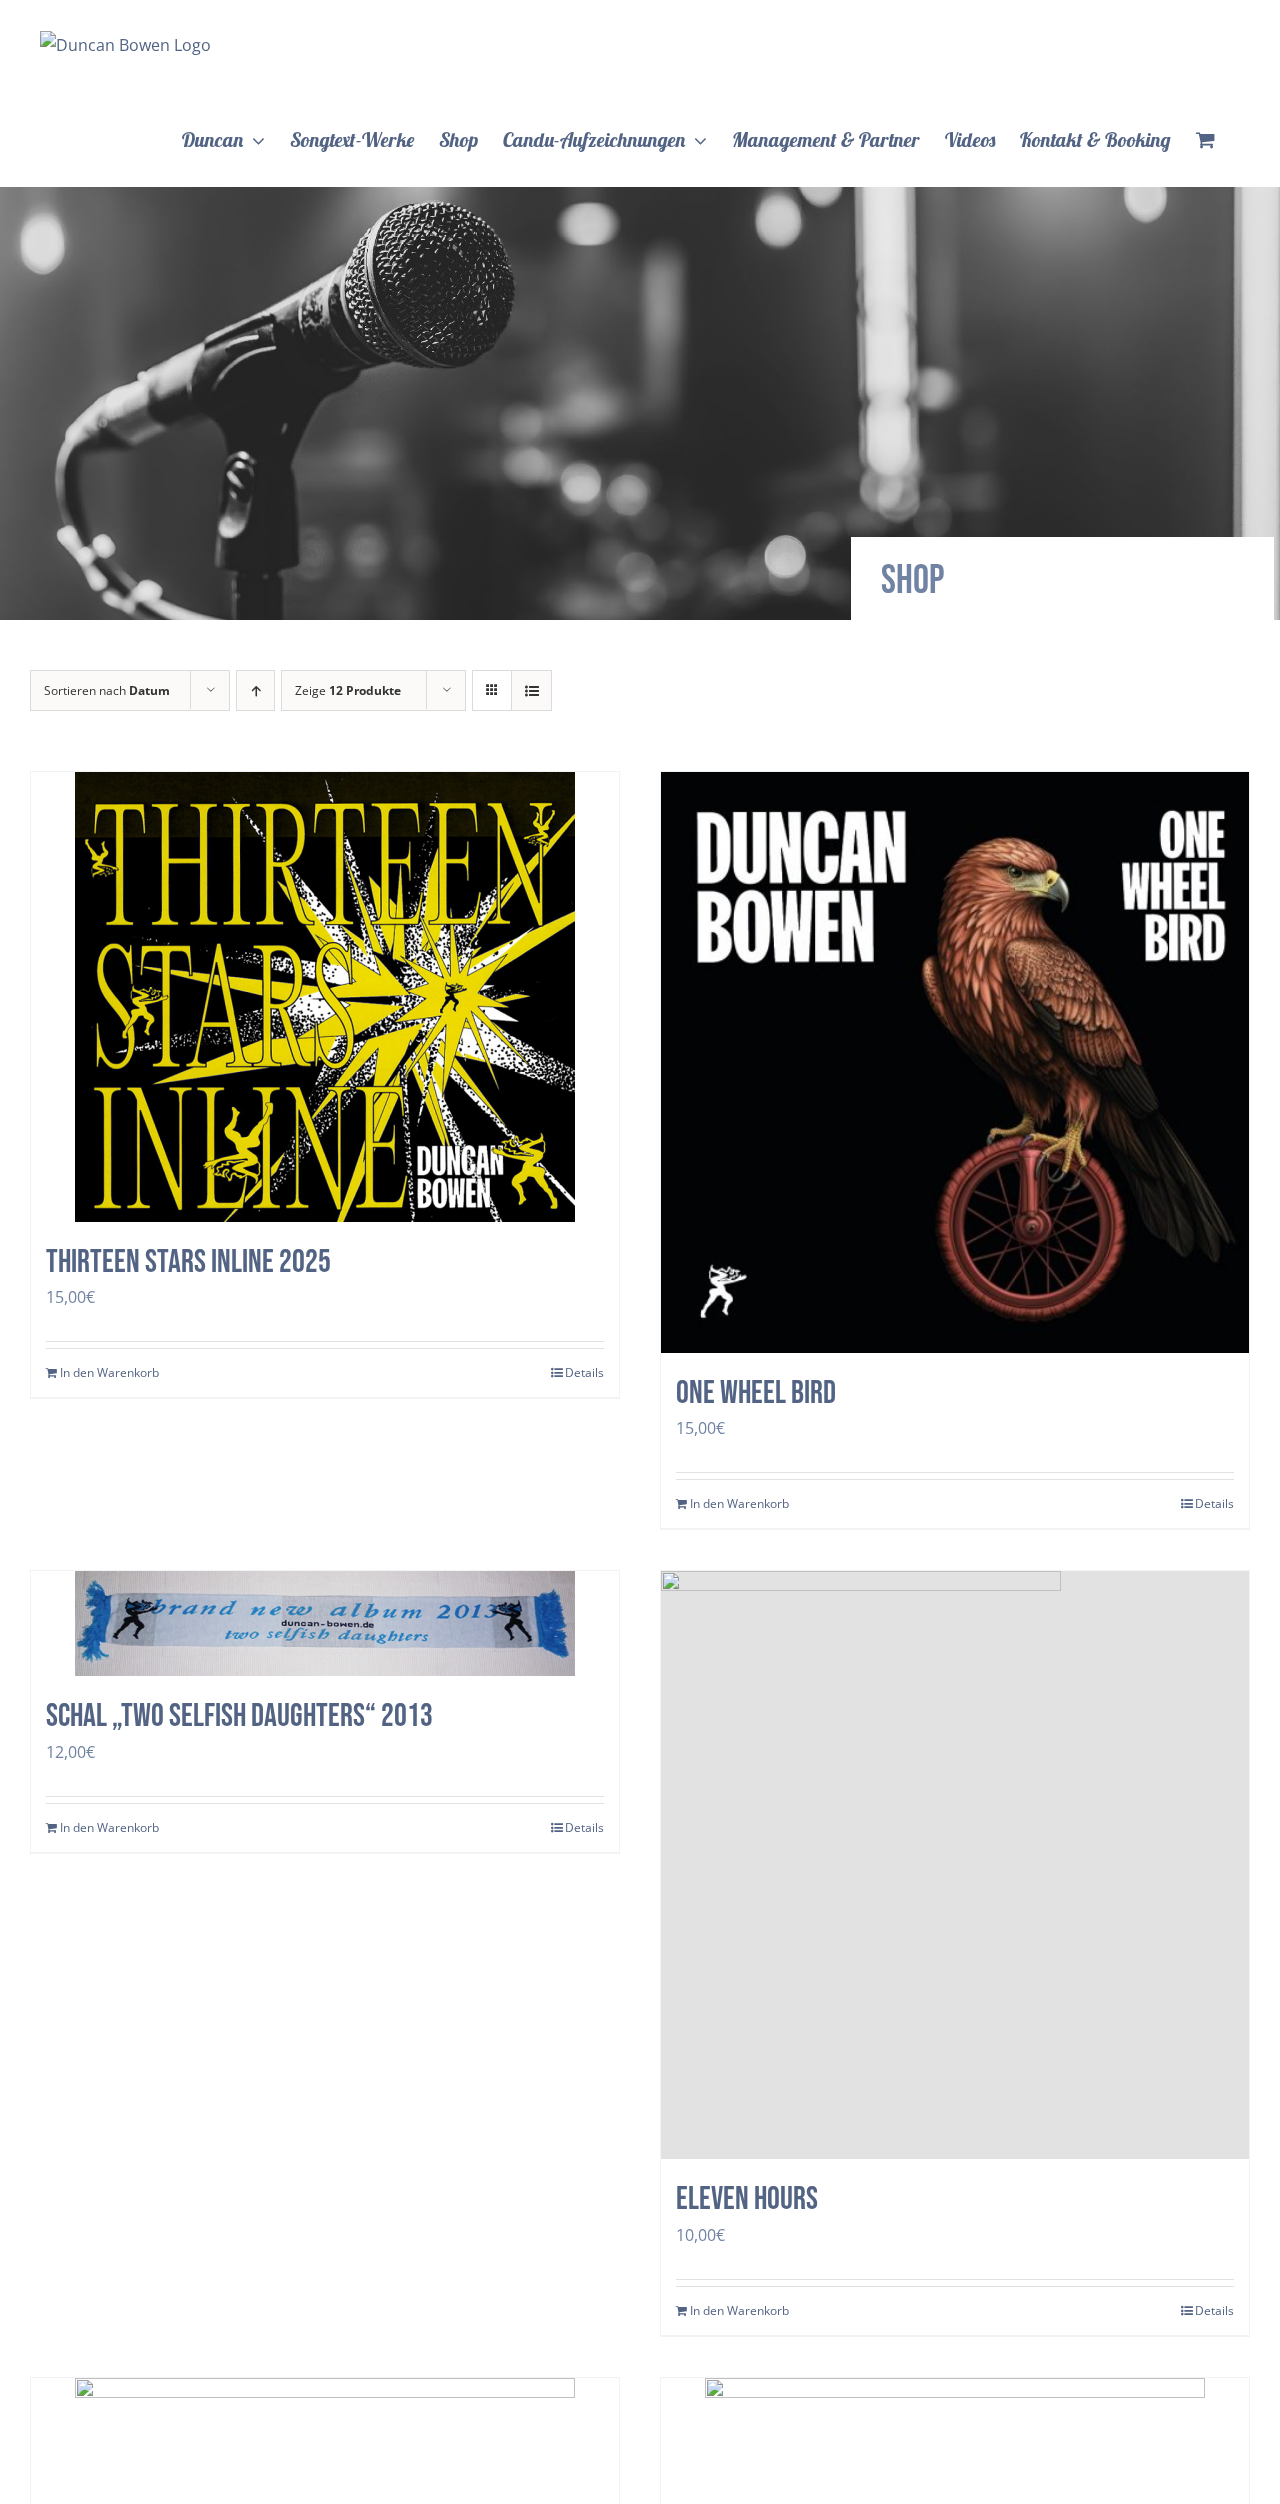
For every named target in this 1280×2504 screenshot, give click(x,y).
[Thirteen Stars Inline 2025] (325, 997)
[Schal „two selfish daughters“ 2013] (325, 1623)
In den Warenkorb (109, 1372)
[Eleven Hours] (955, 1865)
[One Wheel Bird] (955, 1062)
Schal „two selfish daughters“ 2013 (239, 1716)
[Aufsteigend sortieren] (255, 690)
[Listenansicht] (531, 690)
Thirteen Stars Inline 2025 (188, 1262)
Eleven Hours (747, 2199)
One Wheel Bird (756, 1393)
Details (584, 1372)
